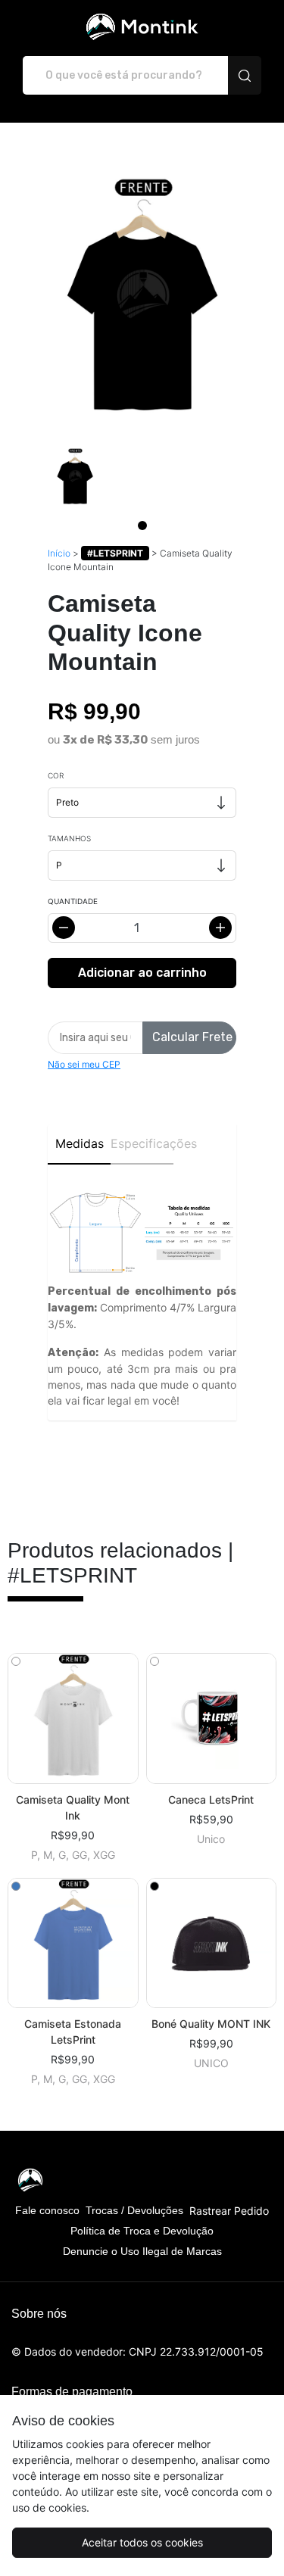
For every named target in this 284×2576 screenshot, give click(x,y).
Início (59, 553)
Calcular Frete (192, 1037)
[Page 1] (142, 525)
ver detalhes (73, 1718)
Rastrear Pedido (229, 2211)
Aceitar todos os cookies (142, 2542)
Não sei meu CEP (84, 1064)
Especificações (142, 1143)
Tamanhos (69, 838)
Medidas (80, 1143)
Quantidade (73, 901)
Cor (56, 775)
